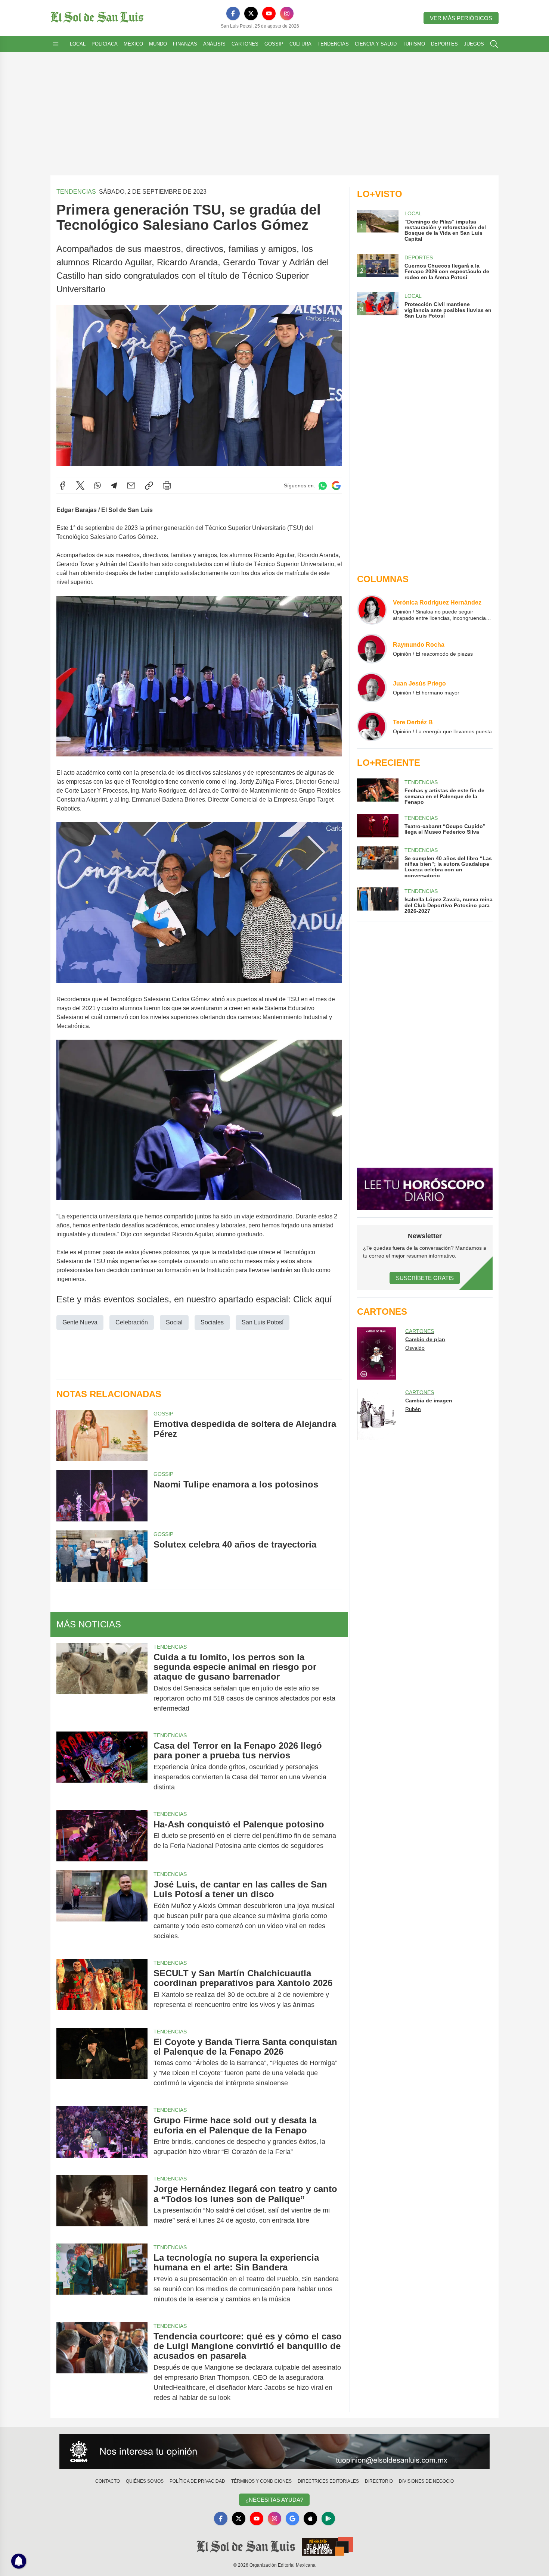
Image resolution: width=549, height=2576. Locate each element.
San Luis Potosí (263, 1322)
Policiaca (105, 44)
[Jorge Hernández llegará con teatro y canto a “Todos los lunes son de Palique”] (102, 2205)
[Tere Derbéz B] (372, 726)
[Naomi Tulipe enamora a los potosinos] (102, 1496)
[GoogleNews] (292, 2519)
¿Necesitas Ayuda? (274, 2500)
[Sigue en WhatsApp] (323, 486)
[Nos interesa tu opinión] (274, 2452)
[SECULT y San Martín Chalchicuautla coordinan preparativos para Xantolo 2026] (102, 1989)
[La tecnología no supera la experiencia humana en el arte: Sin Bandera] (102, 2278)
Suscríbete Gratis (425, 1278)
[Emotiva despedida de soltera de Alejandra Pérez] (102, 1435)
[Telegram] (114, 485)
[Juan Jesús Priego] (372, 687)
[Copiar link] (149, 485)
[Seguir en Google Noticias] (336, 486)
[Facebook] (233, 13)
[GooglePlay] (328, 2519)
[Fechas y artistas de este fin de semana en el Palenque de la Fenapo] (378, 792)
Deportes (444, 44)
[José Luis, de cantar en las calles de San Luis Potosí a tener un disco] (102, 1910)
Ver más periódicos (461, 18)
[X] (251, 13)
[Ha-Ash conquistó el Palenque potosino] (102, 1836)
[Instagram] (287, 13)
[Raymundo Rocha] (372, 649)
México (133, 44)
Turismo (414, 44)
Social (174, 1322)
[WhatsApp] (97, 485)
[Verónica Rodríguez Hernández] (372, 610)
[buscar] (494, 44)
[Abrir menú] (56, 44)
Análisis (214, 44)
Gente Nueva (80, 1322)
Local (78, 44)
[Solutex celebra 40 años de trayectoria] (102, 1556)
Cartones (245, 44)
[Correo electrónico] (131, 485)
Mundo (158, 44)
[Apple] (310, 2519)
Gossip (274, 44)
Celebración (132, 1322)
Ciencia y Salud (376, 44)
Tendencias (333, 44)
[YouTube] (269, 13)
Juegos (474, 44)
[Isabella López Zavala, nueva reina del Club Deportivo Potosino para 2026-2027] (378, 901)
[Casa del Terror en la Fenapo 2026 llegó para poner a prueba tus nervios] (102, 1766)
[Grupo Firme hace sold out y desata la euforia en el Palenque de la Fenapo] (102, 2136)
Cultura (300, 44)
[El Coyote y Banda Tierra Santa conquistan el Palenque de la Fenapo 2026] (102, 2063)
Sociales (212, 1322)
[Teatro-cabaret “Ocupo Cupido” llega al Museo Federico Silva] (378, 826)
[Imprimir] (167, 485)
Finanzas (185, 44)
